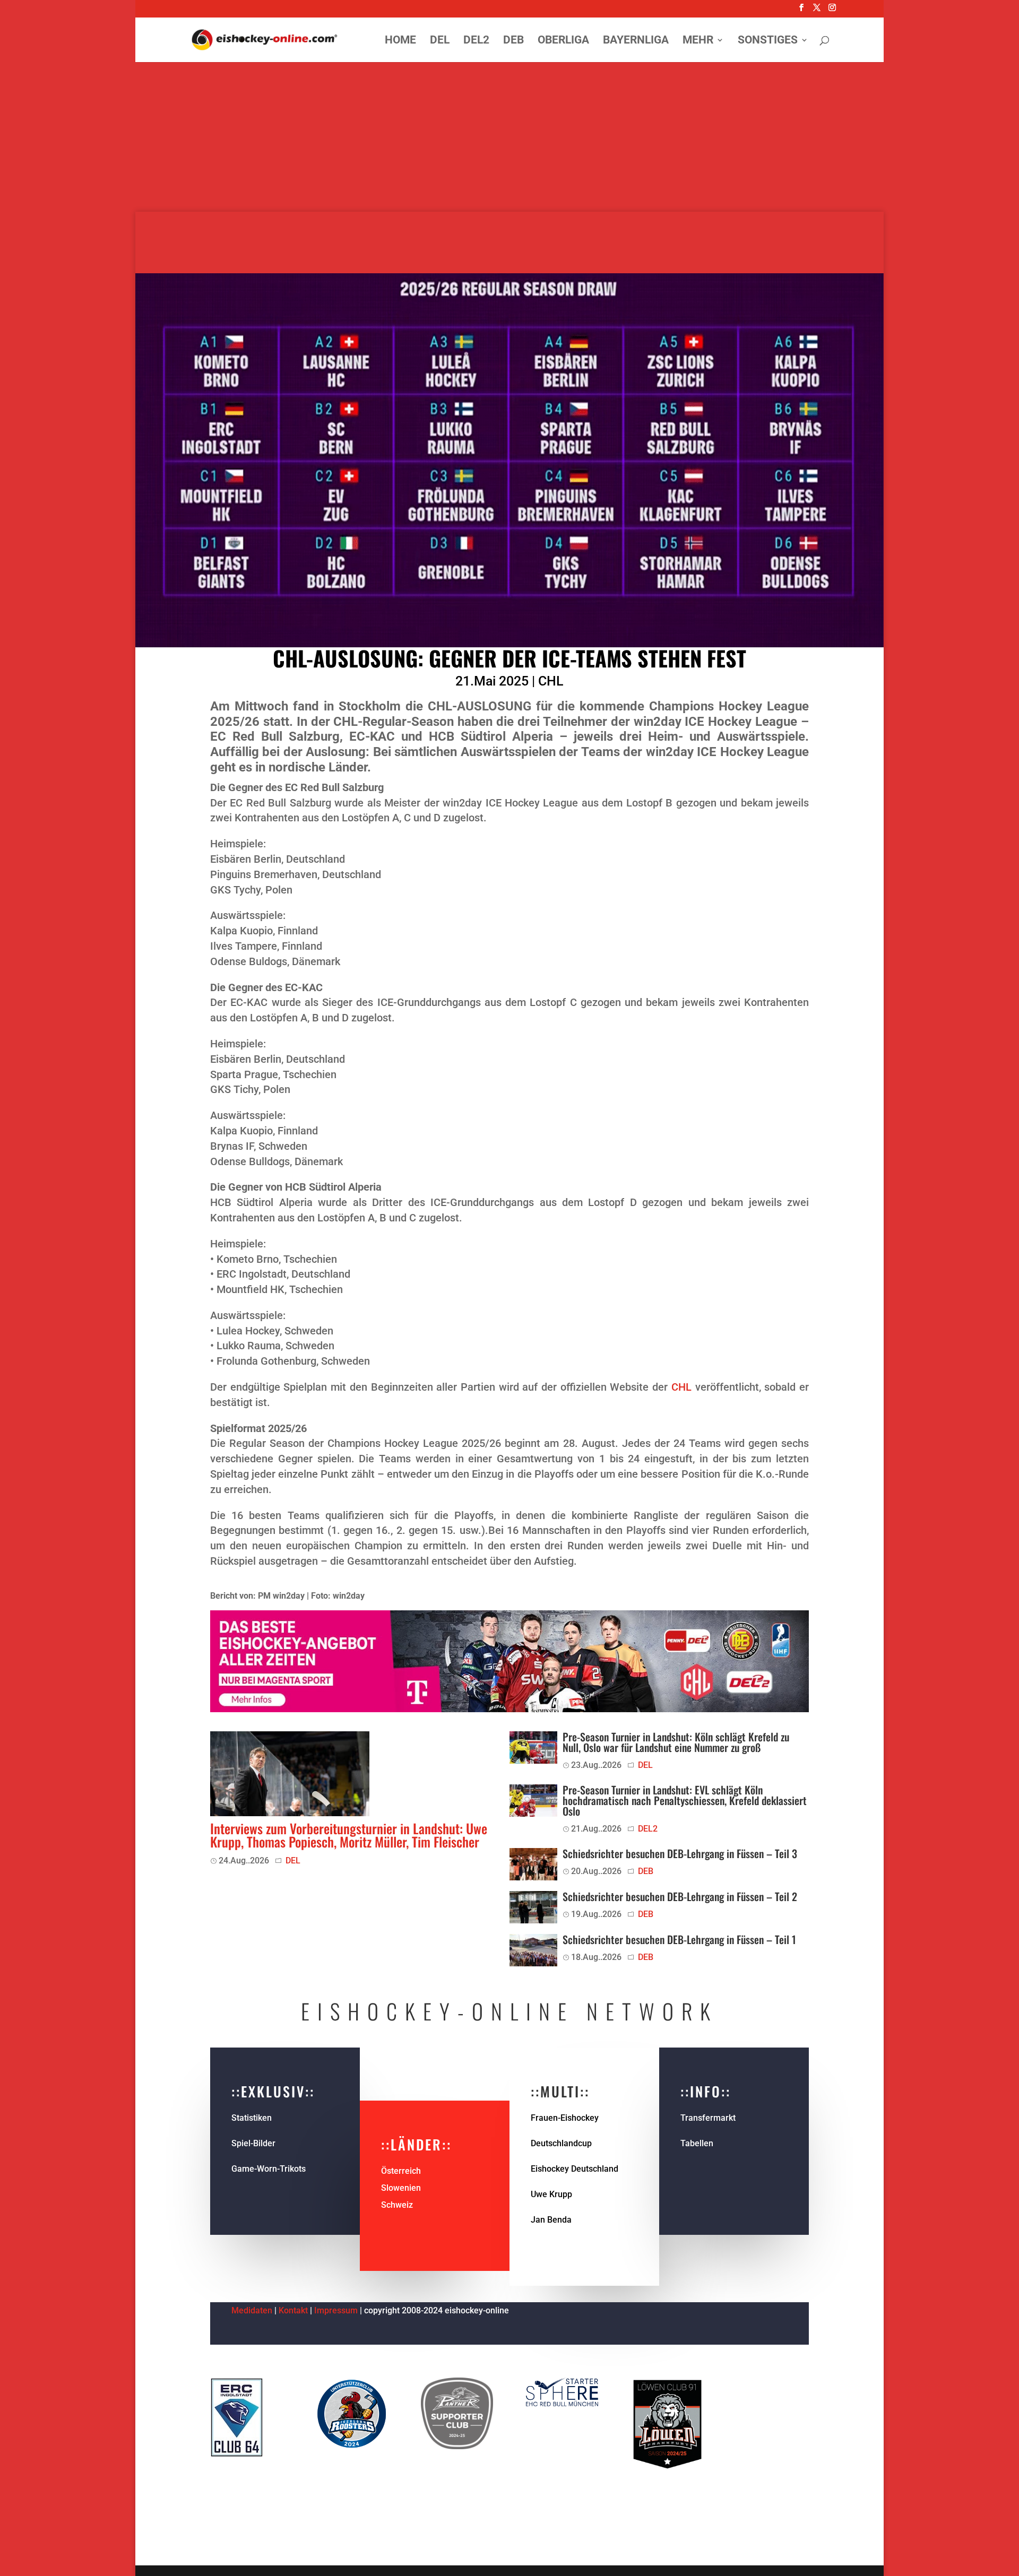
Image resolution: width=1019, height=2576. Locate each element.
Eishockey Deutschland (575, 2169)
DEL (440, 41)
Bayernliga (636, 41)
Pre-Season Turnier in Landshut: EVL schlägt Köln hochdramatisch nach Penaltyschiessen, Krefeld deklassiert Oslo (685, 1800)
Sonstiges (768, 41)
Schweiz (397, 2205)
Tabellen (697, 2143)
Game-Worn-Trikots (269, 2169)
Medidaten (252, 2310)
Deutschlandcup (561, 2143)
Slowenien (401, 2188)
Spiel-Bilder (253, 2143)
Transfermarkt (708, 2118)
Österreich (401, 2171)
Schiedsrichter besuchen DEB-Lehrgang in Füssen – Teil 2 (680, 1896)
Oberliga (563, 41)
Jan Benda (551, 2220)
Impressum (337, 2310)
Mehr (698, 41)
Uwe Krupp (551, 2194)
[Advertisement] (509, 138)
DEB (513, 41)
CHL (551, 681)
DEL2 (476, 41)
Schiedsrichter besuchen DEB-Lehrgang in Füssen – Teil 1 (679, 1939)
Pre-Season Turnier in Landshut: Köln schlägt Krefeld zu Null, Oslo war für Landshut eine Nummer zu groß (676, 1742)
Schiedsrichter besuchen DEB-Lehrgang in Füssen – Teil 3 (680, 1853)
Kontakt (293, 2310)
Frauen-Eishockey (565, 2118)
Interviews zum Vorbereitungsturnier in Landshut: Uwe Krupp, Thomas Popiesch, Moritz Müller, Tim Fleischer (349, 1835)
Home (400, 41)
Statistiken (252, 2118)
